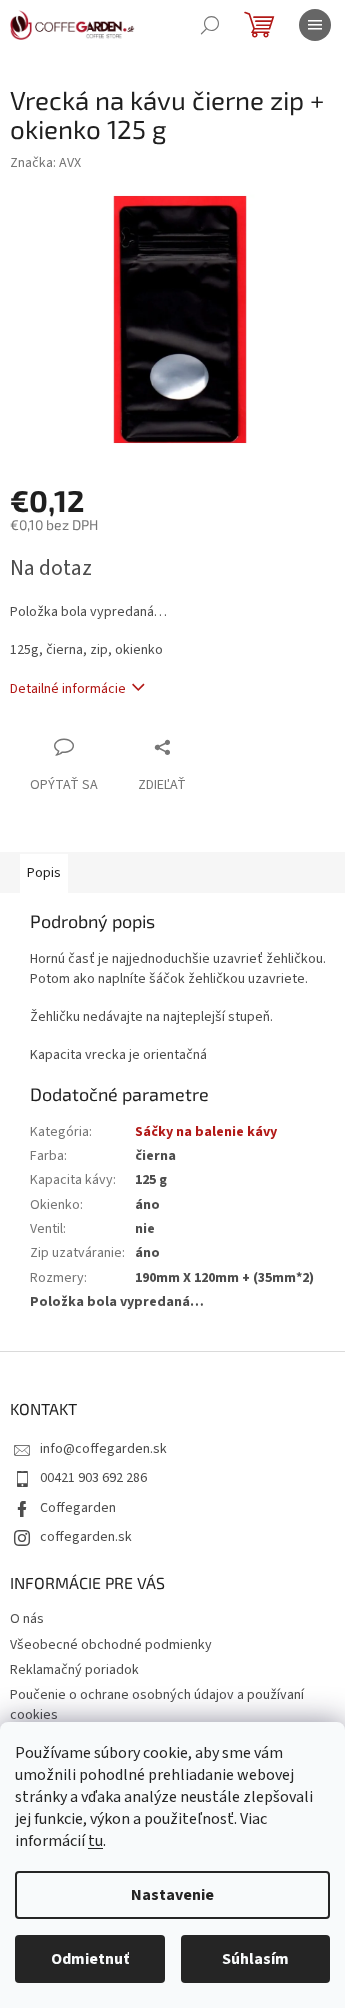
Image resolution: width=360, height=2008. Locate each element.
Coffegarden (78, 1508)
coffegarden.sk (86, 1537)
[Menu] (315, 25)
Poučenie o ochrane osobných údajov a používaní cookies (157, 1704)
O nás (27, 1619)
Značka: (45, 163)
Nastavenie (172, 1895)
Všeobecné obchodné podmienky (111, 1645)
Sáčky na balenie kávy (206, 1132)
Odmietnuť (90, 1959)
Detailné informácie (68, 689)
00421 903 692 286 (93, 1478)
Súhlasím (255, 1959)
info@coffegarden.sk (103, 1449)
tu (95, 1841)
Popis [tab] (44, 873)
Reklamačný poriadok (74, 1670)
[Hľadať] (210, 25)
